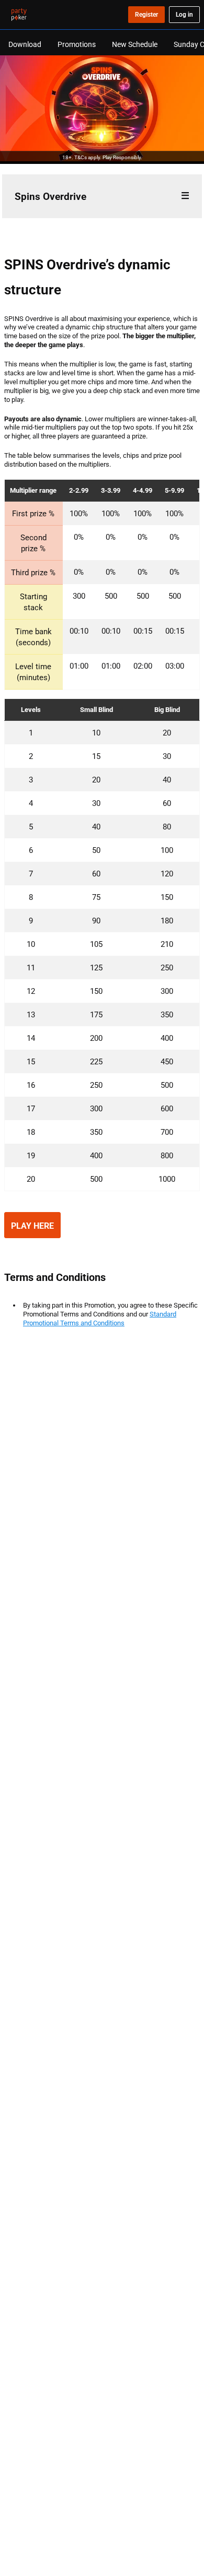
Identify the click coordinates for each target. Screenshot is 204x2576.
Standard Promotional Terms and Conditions (100, 1318)
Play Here (32, 1226)
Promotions (77, 44)
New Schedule (135, 44)
